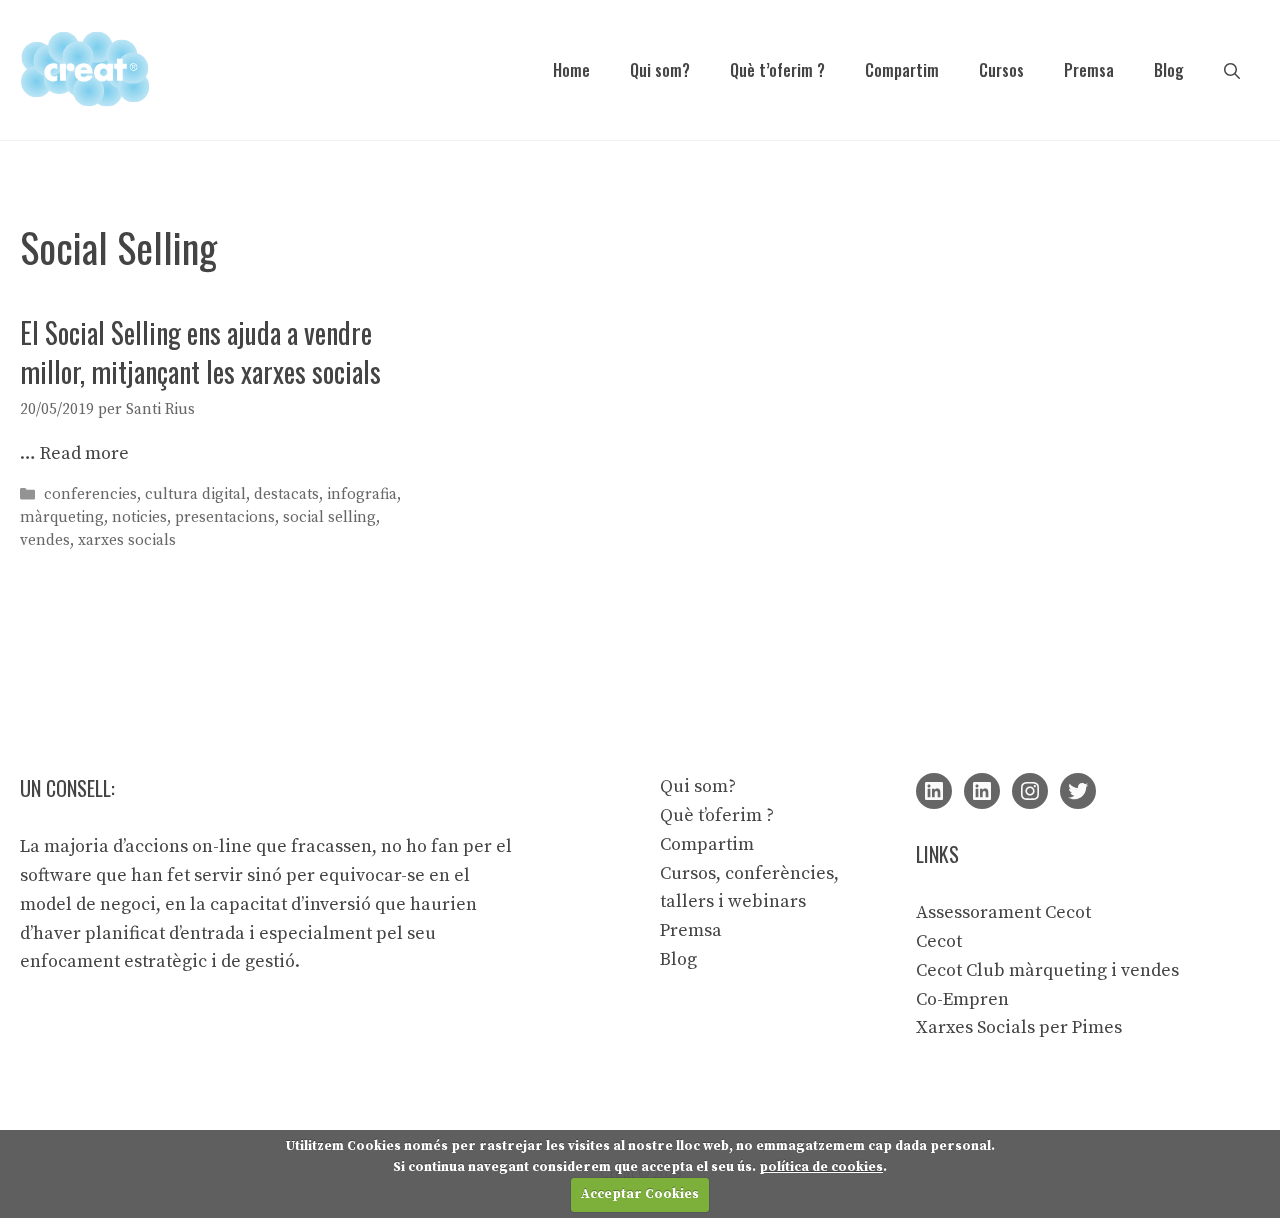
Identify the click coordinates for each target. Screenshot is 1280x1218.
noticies (139, 517)
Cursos (1001, 70)
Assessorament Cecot (1003, 912)
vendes (45, 540)
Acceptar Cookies (640, 1194)
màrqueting (62, 517)
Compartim (902, 70)
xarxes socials (127, 540)
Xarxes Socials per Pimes (1019, 1027)
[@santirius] (1078, 791)
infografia (362, 494)
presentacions (225, 517)
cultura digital (195, 494)
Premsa (1089, 70)
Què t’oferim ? (777, 70)
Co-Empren (962, 999)
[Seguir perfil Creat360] (982, 791)
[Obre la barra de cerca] (1232, 70)
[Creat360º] (85, 68)
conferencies (90, 494)
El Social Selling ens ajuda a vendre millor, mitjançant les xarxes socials (200, 352)
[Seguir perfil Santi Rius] (934, 791)
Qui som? (660, 70)
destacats (286, 494)
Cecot (939, 941)
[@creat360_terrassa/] (1030, 791)
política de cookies (821, 1167)
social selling (329, 517)
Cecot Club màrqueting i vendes (1047, 970)
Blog (1169, 70)
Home (571, 70)
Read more (84, 453)
